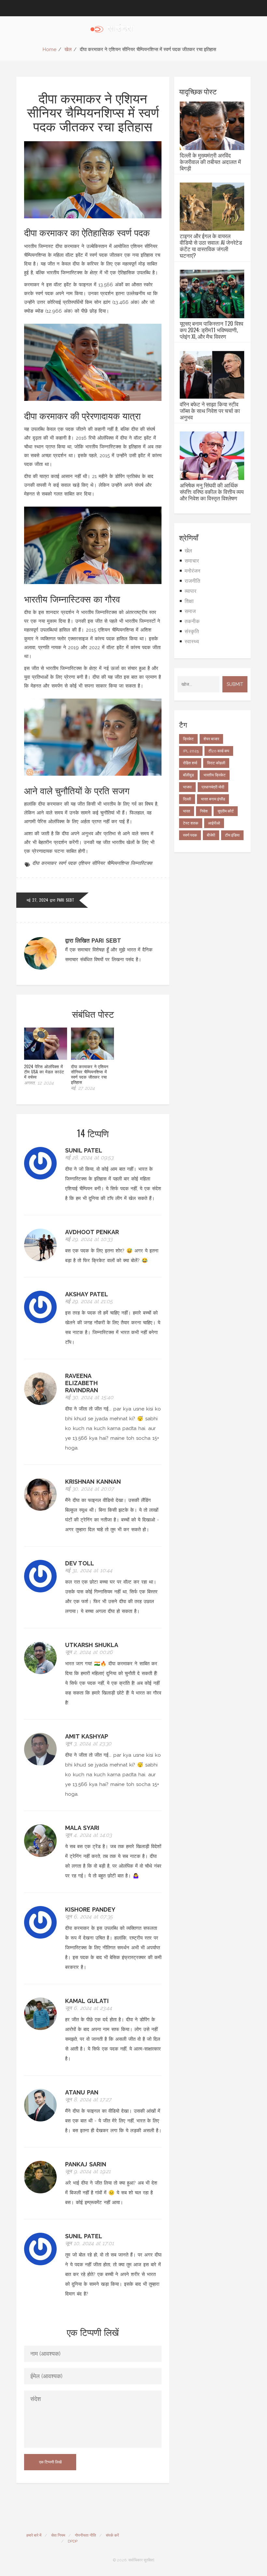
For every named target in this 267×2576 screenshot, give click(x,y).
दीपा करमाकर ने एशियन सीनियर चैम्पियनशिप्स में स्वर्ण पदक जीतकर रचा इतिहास (90, 1074)
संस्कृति (192, 631)
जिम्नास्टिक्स (141, 863)
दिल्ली (187, 799)
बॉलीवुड (188, 775)
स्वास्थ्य (192, 641)
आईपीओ (214, 823)
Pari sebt (66, 900)
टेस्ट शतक (191, 823)
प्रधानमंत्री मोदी (213, 787)
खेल (68, 49)
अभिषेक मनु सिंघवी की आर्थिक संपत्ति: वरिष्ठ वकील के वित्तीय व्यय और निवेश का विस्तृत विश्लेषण (212, 492)
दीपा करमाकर (44, 863)
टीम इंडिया (232, 835)
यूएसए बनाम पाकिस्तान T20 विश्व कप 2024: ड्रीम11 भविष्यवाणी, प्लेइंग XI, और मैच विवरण (211, 330)
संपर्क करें (112, 2535)
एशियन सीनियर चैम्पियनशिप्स (103, 863)
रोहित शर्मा (190, 763)
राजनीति (192, 581)
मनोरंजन (192, 571)
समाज (190, 611)
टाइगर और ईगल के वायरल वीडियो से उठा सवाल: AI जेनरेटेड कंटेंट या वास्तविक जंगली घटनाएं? (211, 246)
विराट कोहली (216, 763)
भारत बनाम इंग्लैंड (213, 799)
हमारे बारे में (34, 2535)
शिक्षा (189, 601)
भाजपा (187, 787)
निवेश (204, 811)
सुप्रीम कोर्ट (226, 811)
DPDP (73, 2541)
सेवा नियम (58, 2535)
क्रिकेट (188, 739)
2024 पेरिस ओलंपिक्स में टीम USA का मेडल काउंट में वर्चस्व (44, 1071)
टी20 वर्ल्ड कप (219, 751)
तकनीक (192, 621)
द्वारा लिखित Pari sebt (93, 940)
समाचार (192, 561)
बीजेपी (211, 835)
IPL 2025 (191, 751)
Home (49, 49)
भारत (187, 811)
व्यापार (190, 591)
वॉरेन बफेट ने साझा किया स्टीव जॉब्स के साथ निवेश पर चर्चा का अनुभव (210, 411)
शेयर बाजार (211, 739)
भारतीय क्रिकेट (215, 775)
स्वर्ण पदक (67, 863)
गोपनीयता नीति (85, 2535)
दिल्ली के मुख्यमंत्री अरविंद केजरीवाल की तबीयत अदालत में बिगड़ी (210, 162)
